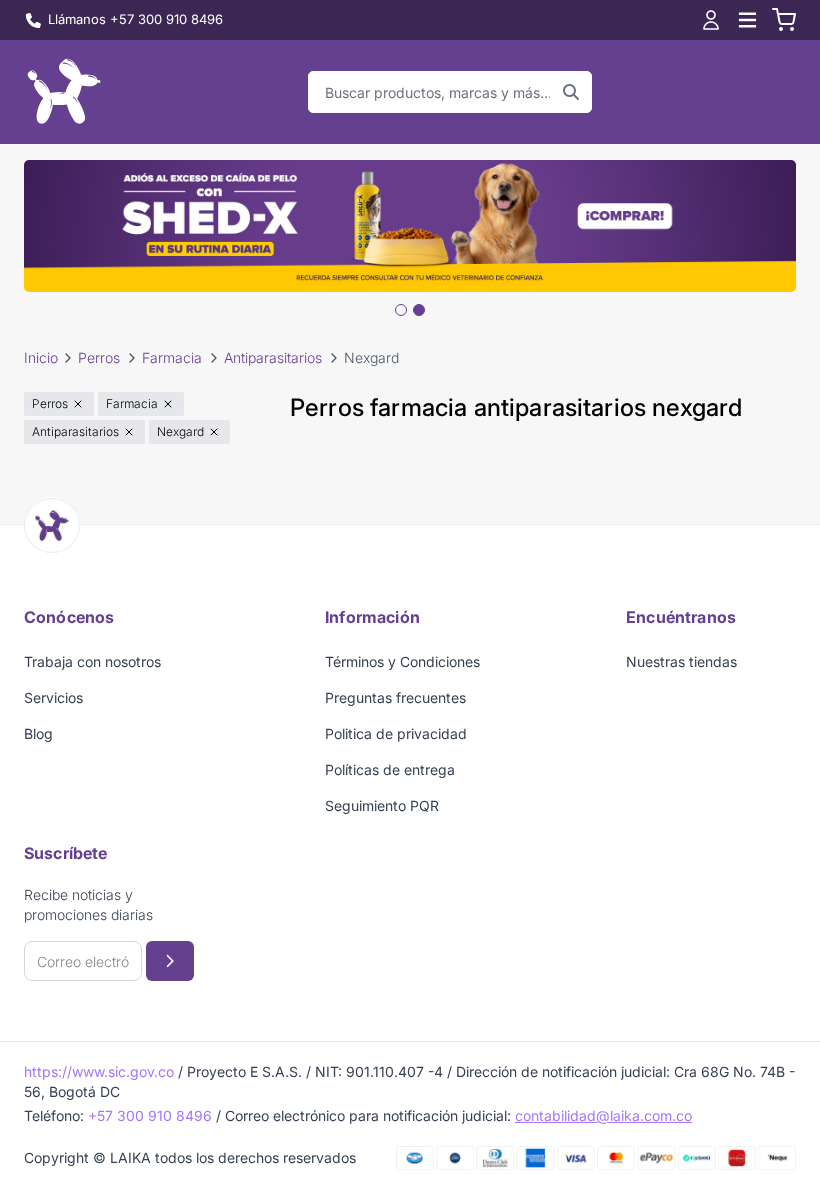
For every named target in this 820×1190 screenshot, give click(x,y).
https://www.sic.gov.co (99, 1071)
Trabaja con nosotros (92, 661)
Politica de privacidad (396, 733)
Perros (99, 357)
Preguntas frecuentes (395, 697)
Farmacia (172, 357)
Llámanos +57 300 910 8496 (135, 19)
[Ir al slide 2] (419, 310)
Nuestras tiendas (681, 661)
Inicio (41, 357)
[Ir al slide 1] (401, 310)
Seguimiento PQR (382, 805)
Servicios (53, 697)
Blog (38, 733)
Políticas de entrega (390, 769)
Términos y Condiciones (402, 661)
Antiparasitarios (273, 357)
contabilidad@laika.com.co (603, 1115)
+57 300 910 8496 (150, 1115)
